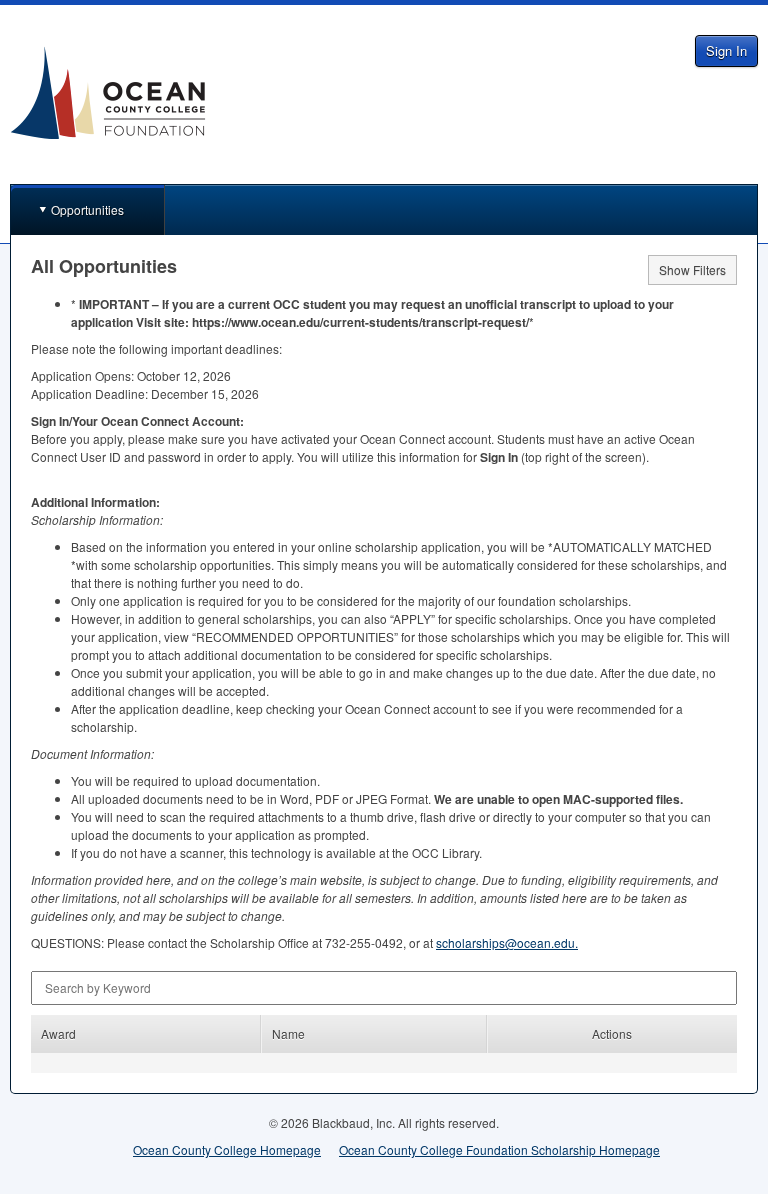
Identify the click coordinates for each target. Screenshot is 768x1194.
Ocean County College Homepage (227, 1149)
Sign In (726, 50)
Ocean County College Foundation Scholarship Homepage (499, 1149)
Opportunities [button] (87, 209)
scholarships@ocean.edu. (507, 942)
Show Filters (692, 269)
